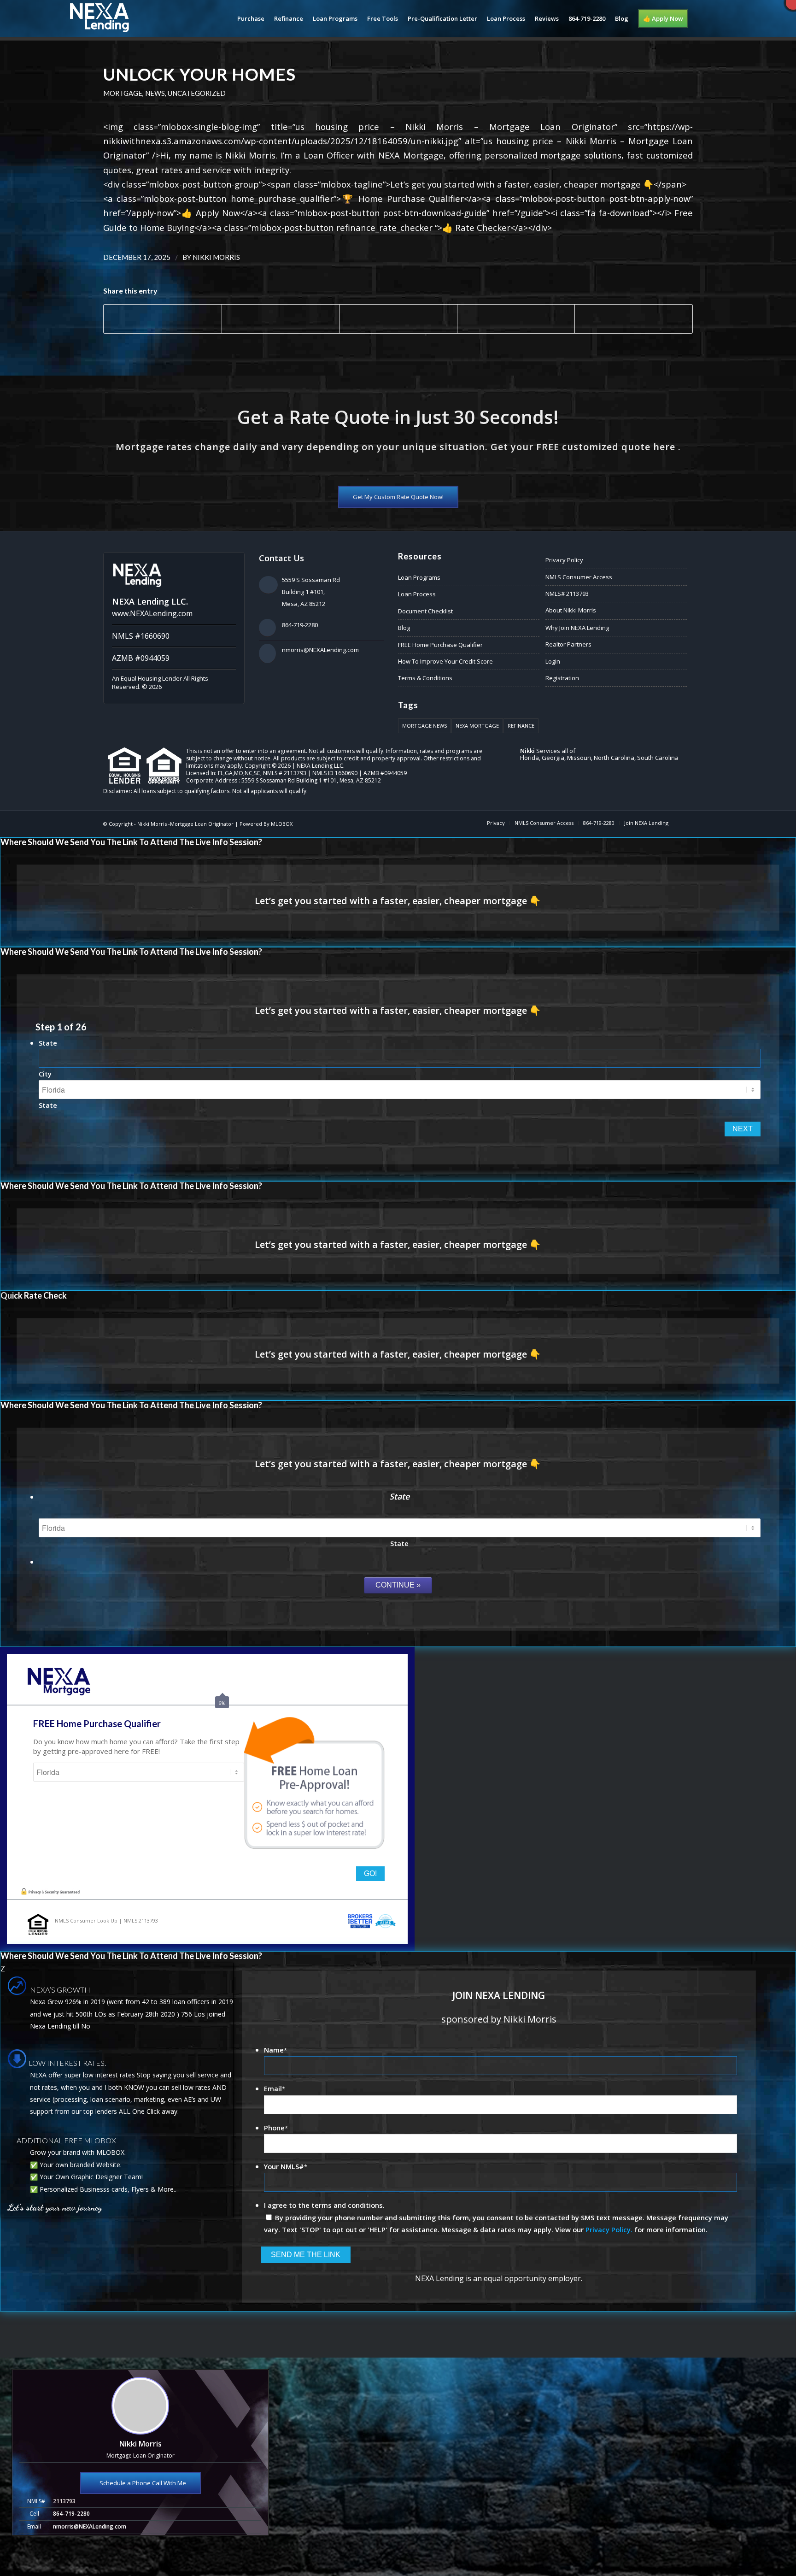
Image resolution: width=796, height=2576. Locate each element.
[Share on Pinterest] (516, 319)
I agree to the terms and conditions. (324, 2205)
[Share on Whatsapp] (398, 319)
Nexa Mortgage (477, 726)
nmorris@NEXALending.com (320, 650)
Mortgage (123, 93)
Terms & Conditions (425, 678)
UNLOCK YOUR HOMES (199, 74)
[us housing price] (7, 1288)
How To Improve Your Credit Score (445, 661)
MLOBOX (282, 824)
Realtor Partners (568, 644)
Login (553, 661)
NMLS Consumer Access (579, 577)
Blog (404, 628)
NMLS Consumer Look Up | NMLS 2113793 (106, 1920)
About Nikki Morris (571, 610)
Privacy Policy (564, 560)
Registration (562, 678)
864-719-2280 (300, 625)
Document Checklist (425, 611)
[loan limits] (789, 1288)
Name (275, 2050)
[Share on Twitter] (281, 319)
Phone (276, 2128)
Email (275, 2088)
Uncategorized (197, 93)
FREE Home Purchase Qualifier (440, 645)
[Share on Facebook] (163, 319)
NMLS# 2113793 (567, 594)
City (45, 1074)
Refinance (521, 726)
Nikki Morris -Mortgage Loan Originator (185, 824)
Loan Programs (419, 577)
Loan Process (417, 594)
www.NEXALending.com (152, 613)
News (155, 93)
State (48, 1043)
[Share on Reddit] (634, 319)
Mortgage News (424, 726)
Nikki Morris (216, 257)
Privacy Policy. (609, 2229)
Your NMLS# (286, 2166)
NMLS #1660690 (141, 636)
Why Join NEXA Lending (577, 628)
